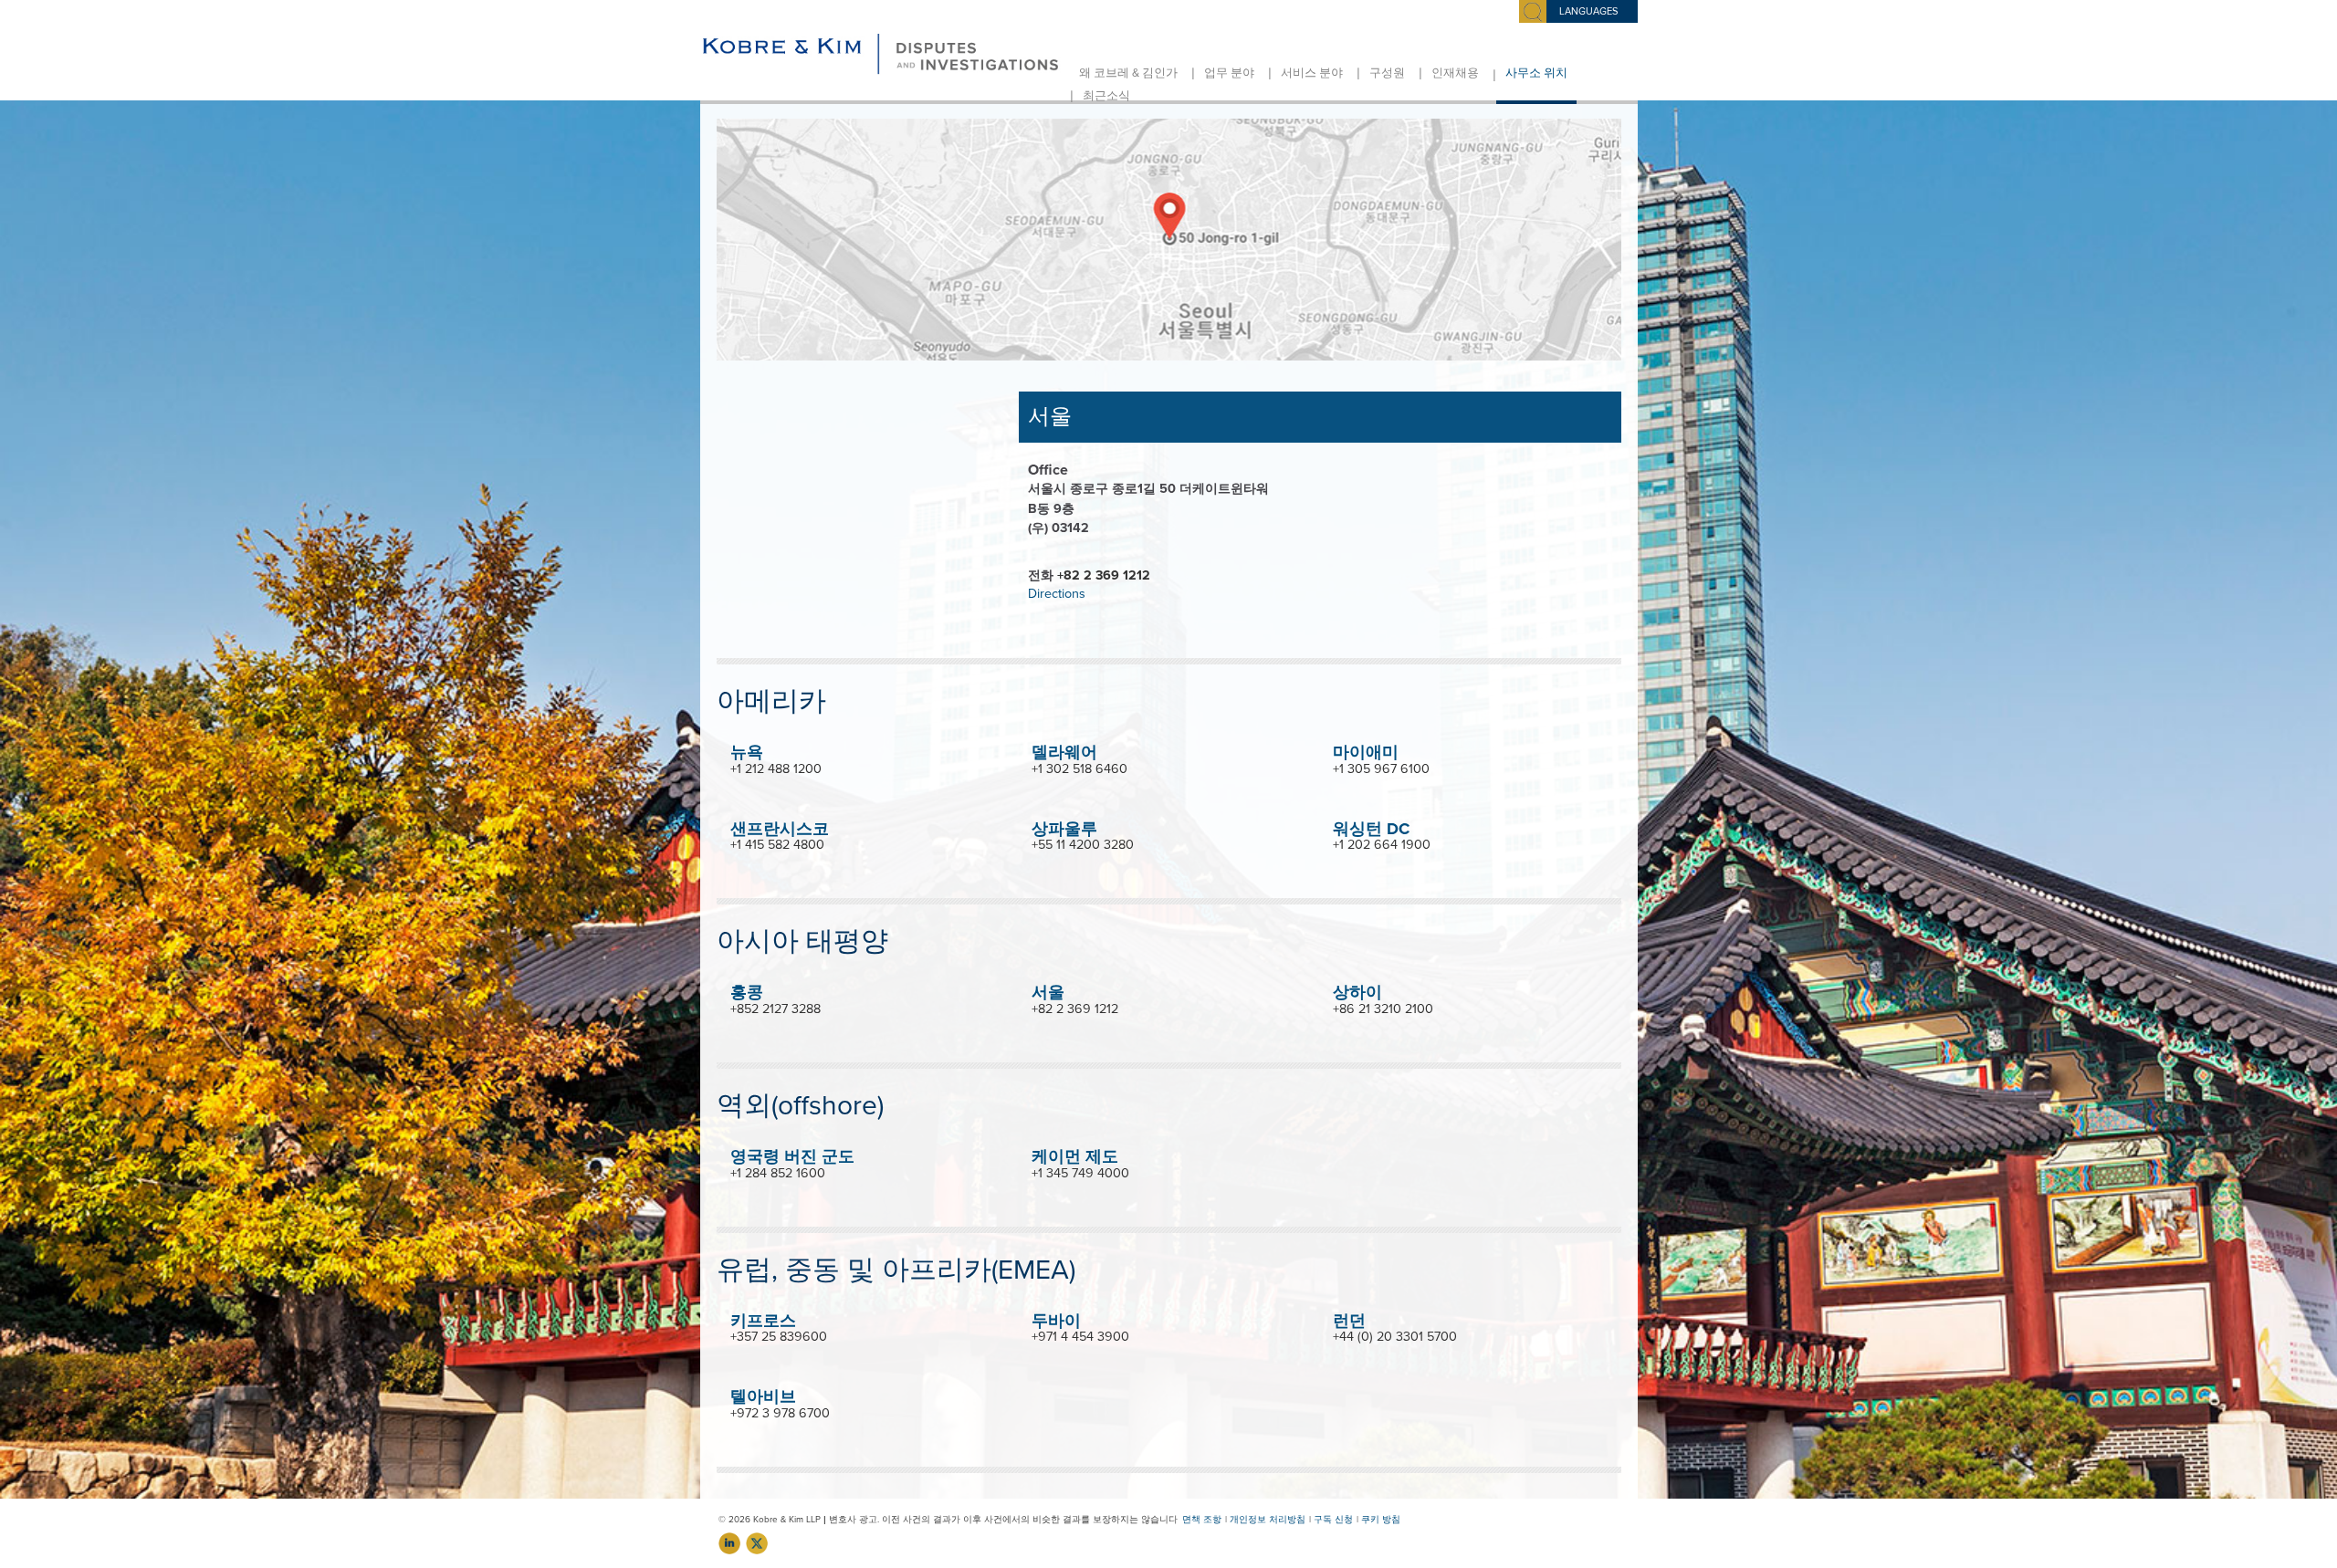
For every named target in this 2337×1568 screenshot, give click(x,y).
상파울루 (1064, 829)
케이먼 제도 (1075, 1156)
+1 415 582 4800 (777, 845)
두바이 (1056, 1321)
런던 (1349, 1321)
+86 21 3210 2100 (1383, 1009)
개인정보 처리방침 (1268, 1520)
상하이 (1357, 992)
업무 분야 (1229, 73)
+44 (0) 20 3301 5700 (1395, 1337)
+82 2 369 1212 (1104, 575)
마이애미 (1366, 752)
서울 (1048, 992)
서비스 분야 (1312, 73)
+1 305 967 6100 (1381, 769)
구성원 (1387, 73)
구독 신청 (1333, 1520)
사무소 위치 (1536, 73)
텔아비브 (763, 1396)
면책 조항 (1202, 1520)
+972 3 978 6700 (780, 1413)
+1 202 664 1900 (1382, 845)
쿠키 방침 (1381, 1520)
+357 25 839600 (779, 1337)
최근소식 (1106, 96)
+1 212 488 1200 (776, 769)
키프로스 (763, 1321)
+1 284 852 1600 (778, 1173)
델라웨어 (1064, 752)
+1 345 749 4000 (1080, 1173)
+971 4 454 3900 (1080, 1337)
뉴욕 (747, 752)
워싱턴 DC (1371, 829)
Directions (1057, 594)
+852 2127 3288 (776, 1009)
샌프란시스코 (780, 829)
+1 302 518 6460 (1079, 769)
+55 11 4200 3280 (1083, 845)
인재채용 (1455, 73)
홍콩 (747, 992)
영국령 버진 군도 (792, 1156)
